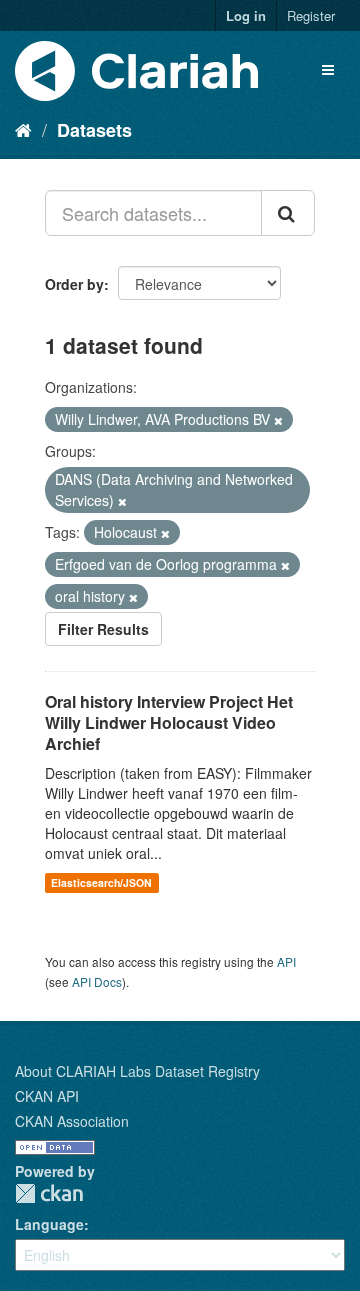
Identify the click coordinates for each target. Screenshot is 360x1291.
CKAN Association (72, 1121)
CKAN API (47, 1096)
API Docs (97, 981)
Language (49, 1224)
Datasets (94, 130)
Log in (246, 15)
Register (311, 15)
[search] (288, 213)
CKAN (49, 1193)
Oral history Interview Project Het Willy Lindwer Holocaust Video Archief (169, 722)
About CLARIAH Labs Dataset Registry (137, 1071)
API (286, 961)
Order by (74, 284)
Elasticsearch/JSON (101, 882)
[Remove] (278, 420)
